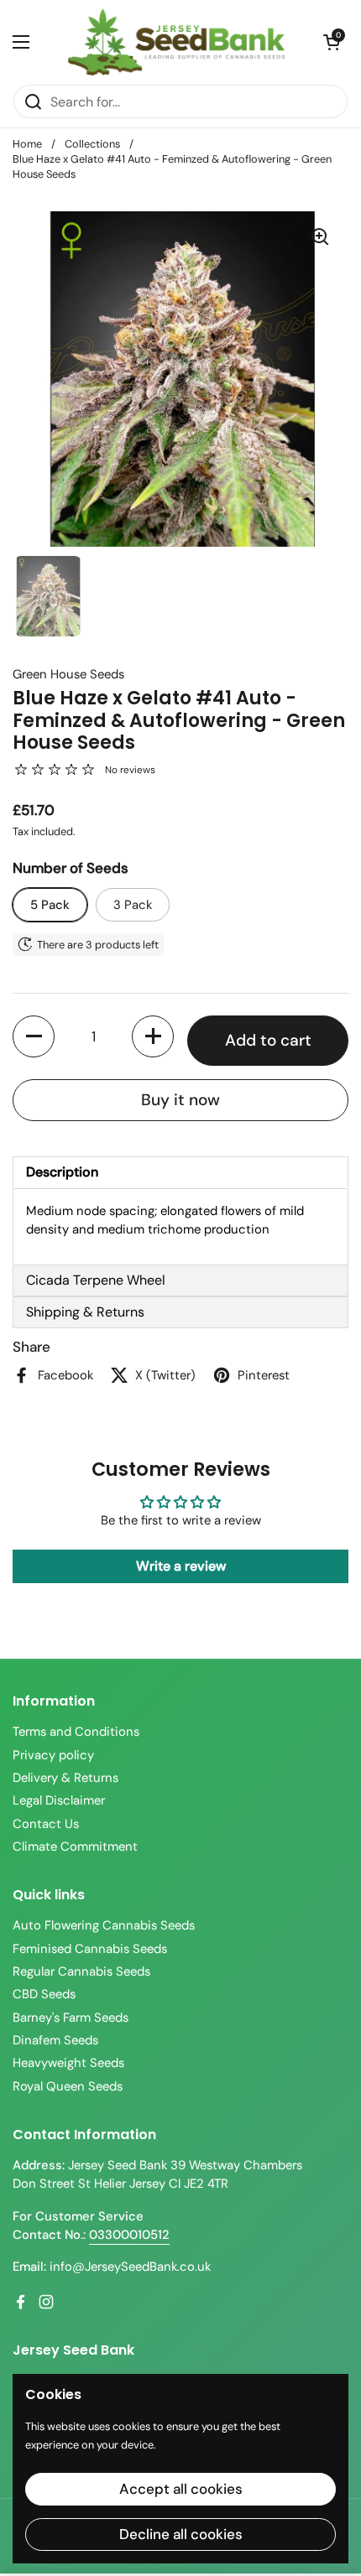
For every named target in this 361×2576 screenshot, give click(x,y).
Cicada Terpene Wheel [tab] (96, 1280)
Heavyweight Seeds (68, 2063)
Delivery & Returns (65, 1778)
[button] (332, 42)
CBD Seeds (44, 1994)
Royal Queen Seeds (68, 2086)
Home (27, 144)
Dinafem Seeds (55, 2040)
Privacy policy (53, 1755)
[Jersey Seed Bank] (176, 42)
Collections (92, 144)
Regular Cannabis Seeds (81, 1971)
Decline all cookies (181, 2534)
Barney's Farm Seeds (71, 2018)
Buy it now (180, 1100)
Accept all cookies (181, 2489)
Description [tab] (62, 1172)
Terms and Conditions (76, 1732)
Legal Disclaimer (59, 1800)
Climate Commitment (75, 1846)
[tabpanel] (180, 1227)
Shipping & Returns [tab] (85, 1312)
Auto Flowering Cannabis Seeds (104, 1925)
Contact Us (46, 1824)
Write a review (181, 1566)
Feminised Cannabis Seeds (90, 1949)
